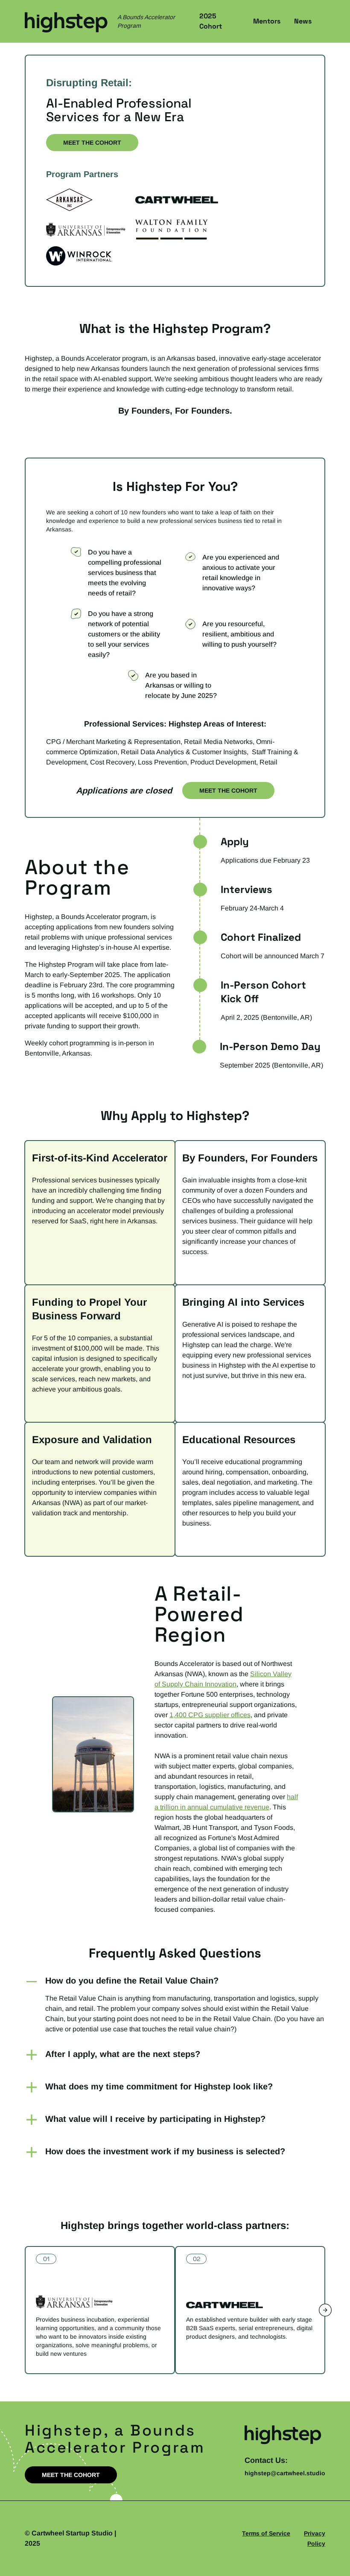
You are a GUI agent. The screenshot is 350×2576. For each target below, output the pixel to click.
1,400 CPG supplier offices (210, 1715)
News (303, 21)
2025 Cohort (211, 21)
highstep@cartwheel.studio (285, 2473)
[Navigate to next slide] (325, 2310)
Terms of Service (266, 2533)
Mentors (267, 21)
